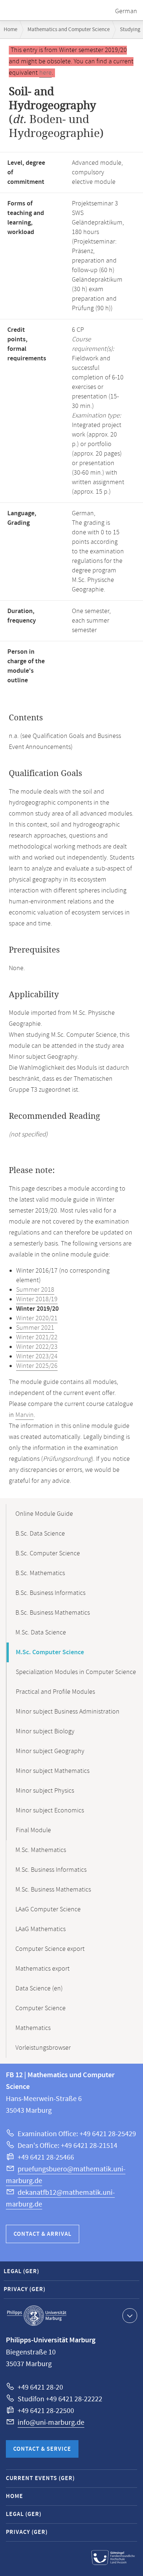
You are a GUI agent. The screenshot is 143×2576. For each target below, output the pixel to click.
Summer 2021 (35, 1328)
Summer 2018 (35, 1290)
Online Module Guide (44, 1514)
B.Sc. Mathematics (40, 1573)
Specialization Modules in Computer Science (76, 1672)
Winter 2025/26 (37, 1366)
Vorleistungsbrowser (43, 2048)
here (45, 73)
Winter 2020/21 (37, 1318)
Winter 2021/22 (37, 1337)
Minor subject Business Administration (68, 1712)
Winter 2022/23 (37, 1347)
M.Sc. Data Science (41, 1633)
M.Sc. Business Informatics (51, 1870)
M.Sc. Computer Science (50, 1652)
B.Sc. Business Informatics (50, 1593)
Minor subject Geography (50, 1751)
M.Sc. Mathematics (41, 1850)
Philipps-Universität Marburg (37, 2316)
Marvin (25, 1415)
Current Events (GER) (40, 2478)
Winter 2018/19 (37, 1299)
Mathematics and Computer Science (69, 29)
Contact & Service (42, 2449)
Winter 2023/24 (37, 1356)
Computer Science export (50, 1949)
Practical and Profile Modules (55, 1692)
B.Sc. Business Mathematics (53, 1613)
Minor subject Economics (50, 1811)
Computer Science (41, 2008)
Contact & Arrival (43, 2234)
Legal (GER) (21, 2271)
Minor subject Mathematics (53, 1771)
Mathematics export (43, 1969)
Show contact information (130, 2316)
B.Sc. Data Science (40, 1534)
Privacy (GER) (25, 2289)
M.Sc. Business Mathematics (53, 1890)
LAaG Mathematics (41, 1929)
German (126, 11)
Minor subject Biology (45, 1731)
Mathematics (33, 2028)
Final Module (33, 1830)
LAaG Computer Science (48, 1909)
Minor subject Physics (45, 1791)
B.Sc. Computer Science (48, 1554)
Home (10, 29)
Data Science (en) (39, 1989)
